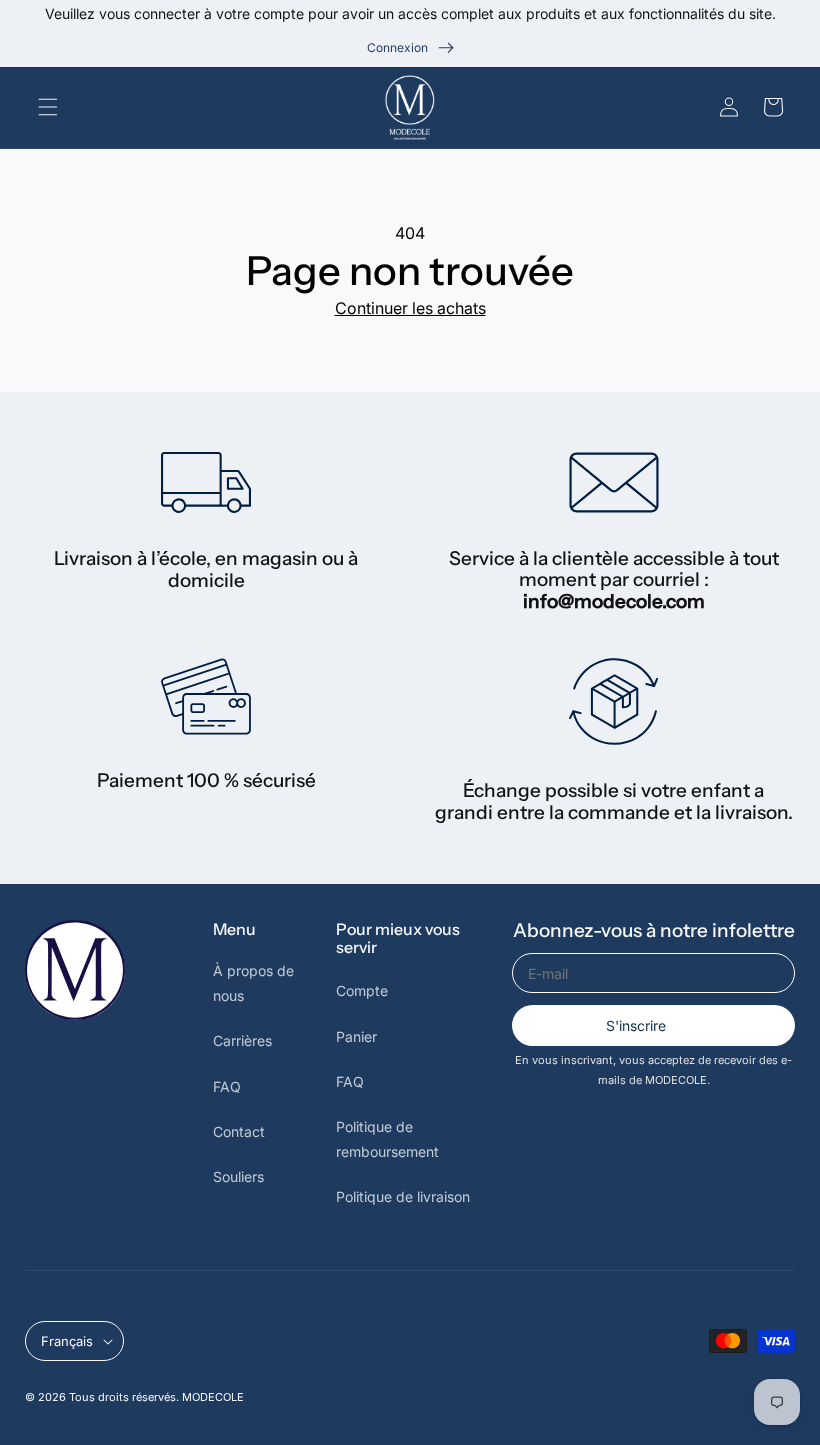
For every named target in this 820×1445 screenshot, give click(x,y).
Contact (239, 1131)
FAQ (227, 1086)
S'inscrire (636, 1025)
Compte (362, 990)
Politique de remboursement (387, 1139)
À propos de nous (253, 983)
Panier (356, 1036)
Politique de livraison (403, 1196)
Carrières (242, 1040)
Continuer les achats (410, 308)
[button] (52, 107)
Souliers (238, 1176)
